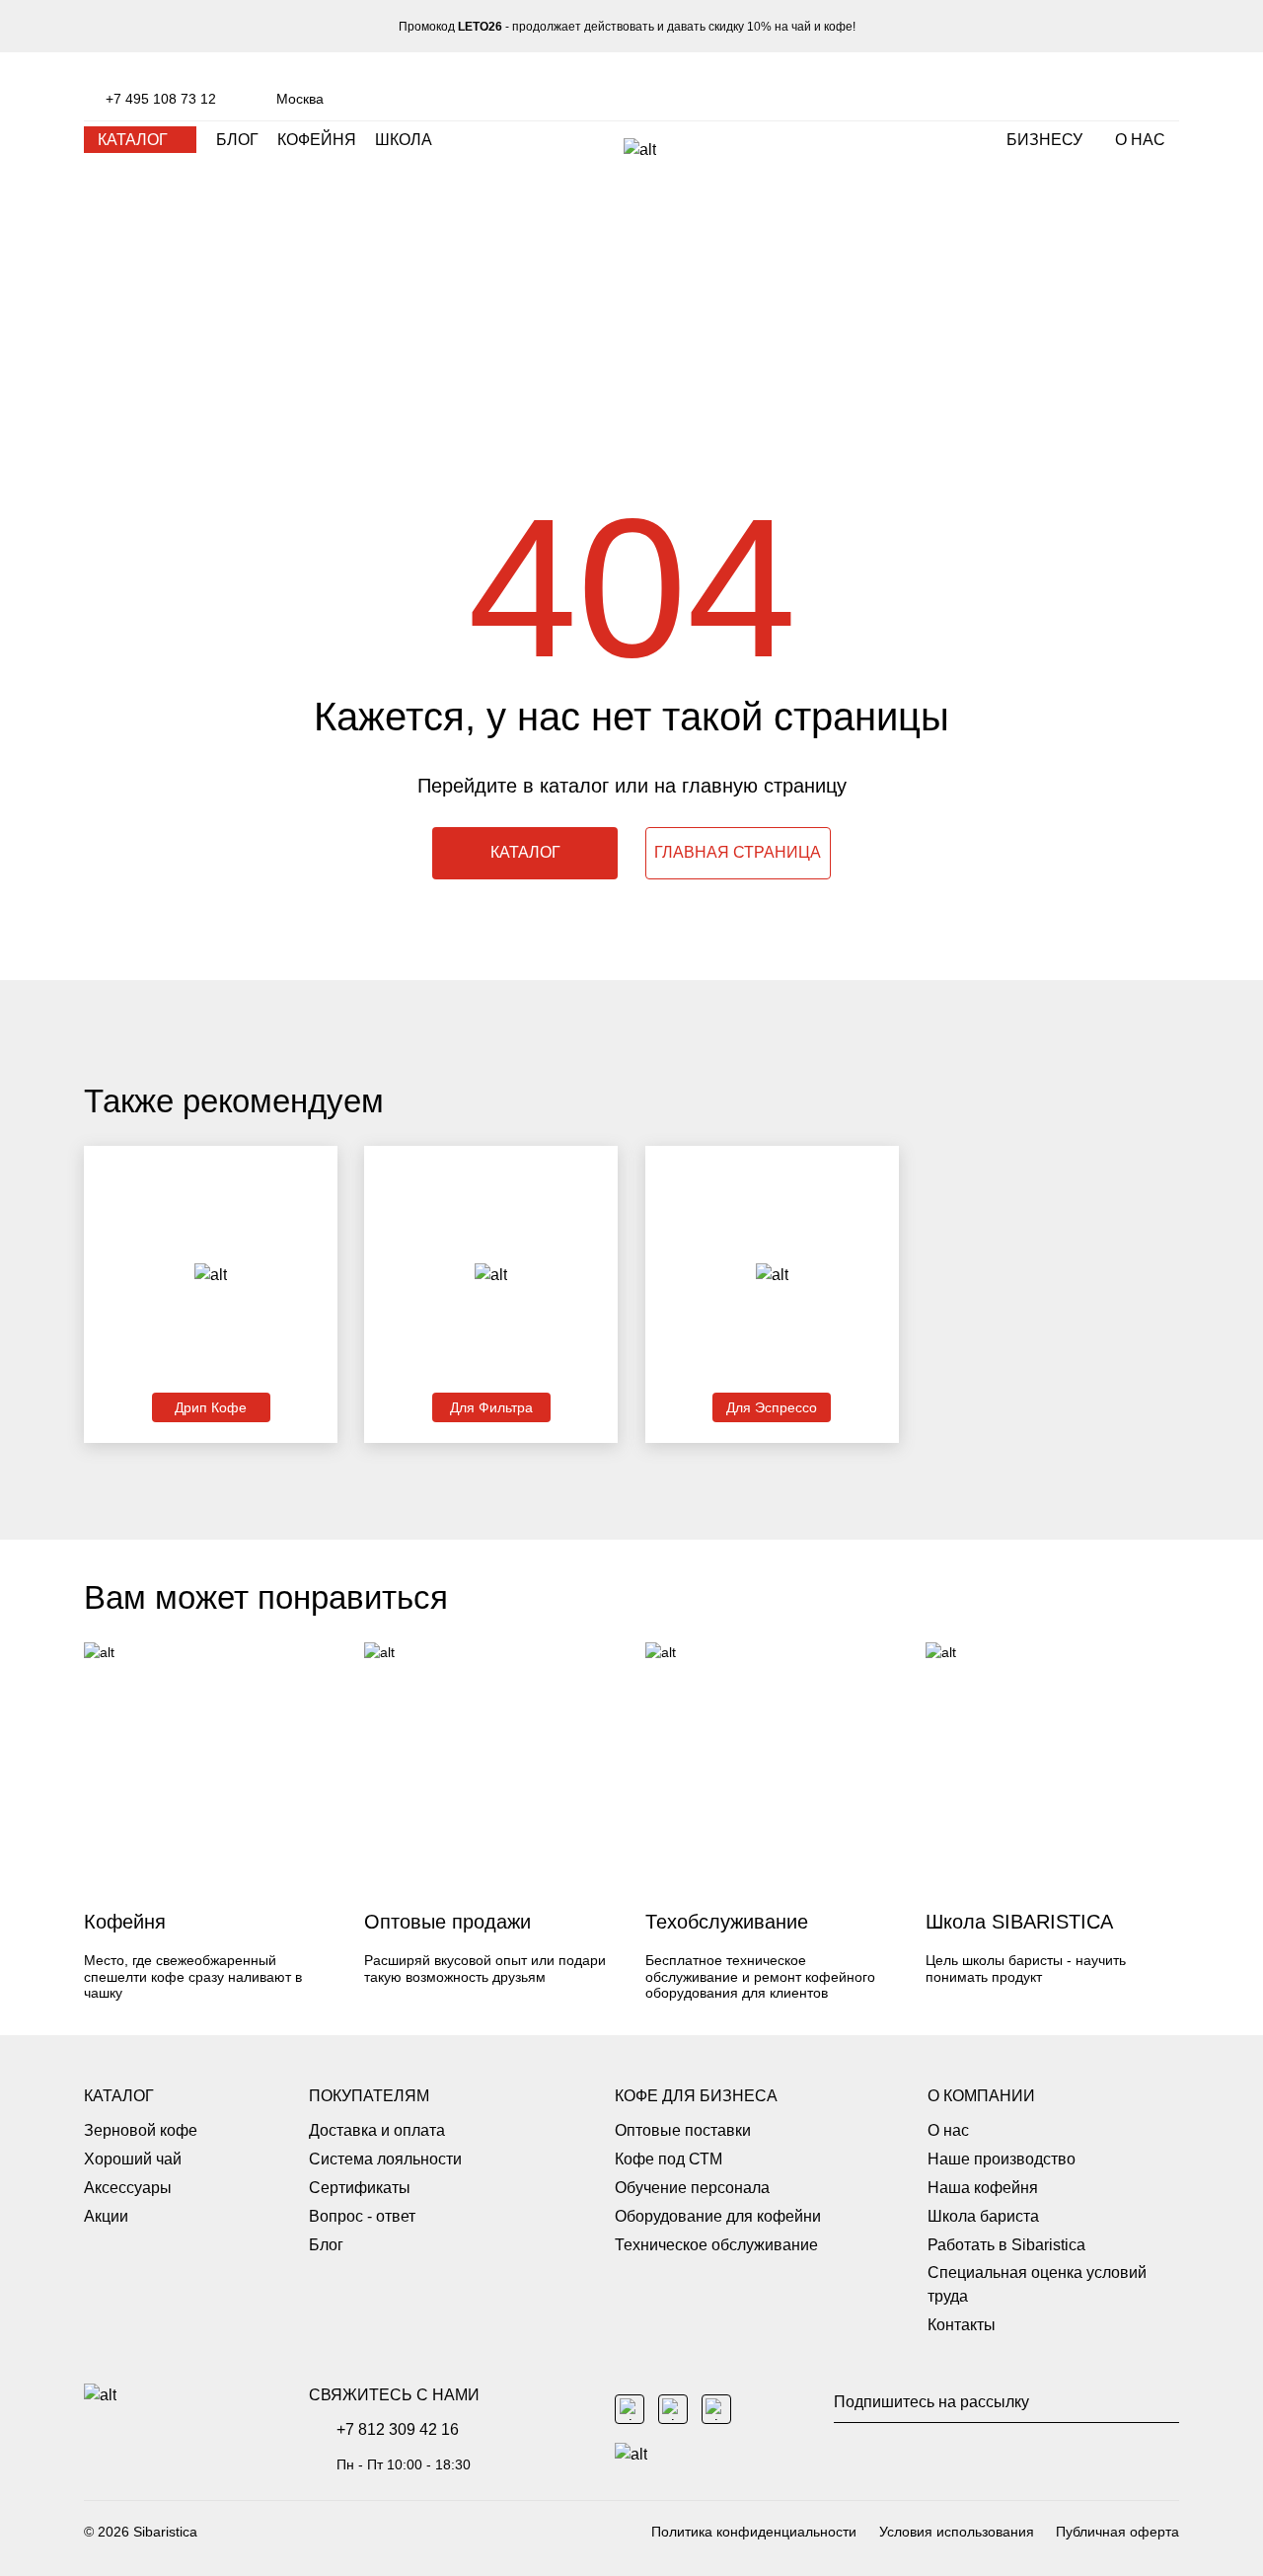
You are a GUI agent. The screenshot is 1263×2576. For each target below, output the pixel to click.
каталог (133, 140)
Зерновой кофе (141, 2130)
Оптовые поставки (683, 2130)
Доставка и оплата (377, 2130)
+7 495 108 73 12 (161, 99)
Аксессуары (128, 2188)
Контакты (962, 2325)
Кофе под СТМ (669, 2159)
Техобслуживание (727, 1922)
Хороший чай (133, 2159)
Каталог (119, 2096)
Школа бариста (983, 2216)
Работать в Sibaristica (1006, 2245)
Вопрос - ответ (362, 2216)
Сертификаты (360, 2188)
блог (237, 140)
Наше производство (1002, 2159)
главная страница (738, 852)
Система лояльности (385, 2159)
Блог (326, 2245)
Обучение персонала (692, 2188)
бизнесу (1044, 140)
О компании (981, 2096)
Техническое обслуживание (716, 2245)
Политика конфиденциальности (754, 2532)
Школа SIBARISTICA (1019, 1922)
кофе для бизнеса (696, 2096)
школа (404, 140)
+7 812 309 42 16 (398, 2429)
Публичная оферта (1117, 2532)
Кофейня (125, 1922)
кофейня (317, 140)
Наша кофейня (983, 2188)
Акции (106, 2216)
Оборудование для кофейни (718, 2216)
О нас (1140, 140)
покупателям (369, 2096)
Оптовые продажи (447, 1922)
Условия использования (957, 2532)
